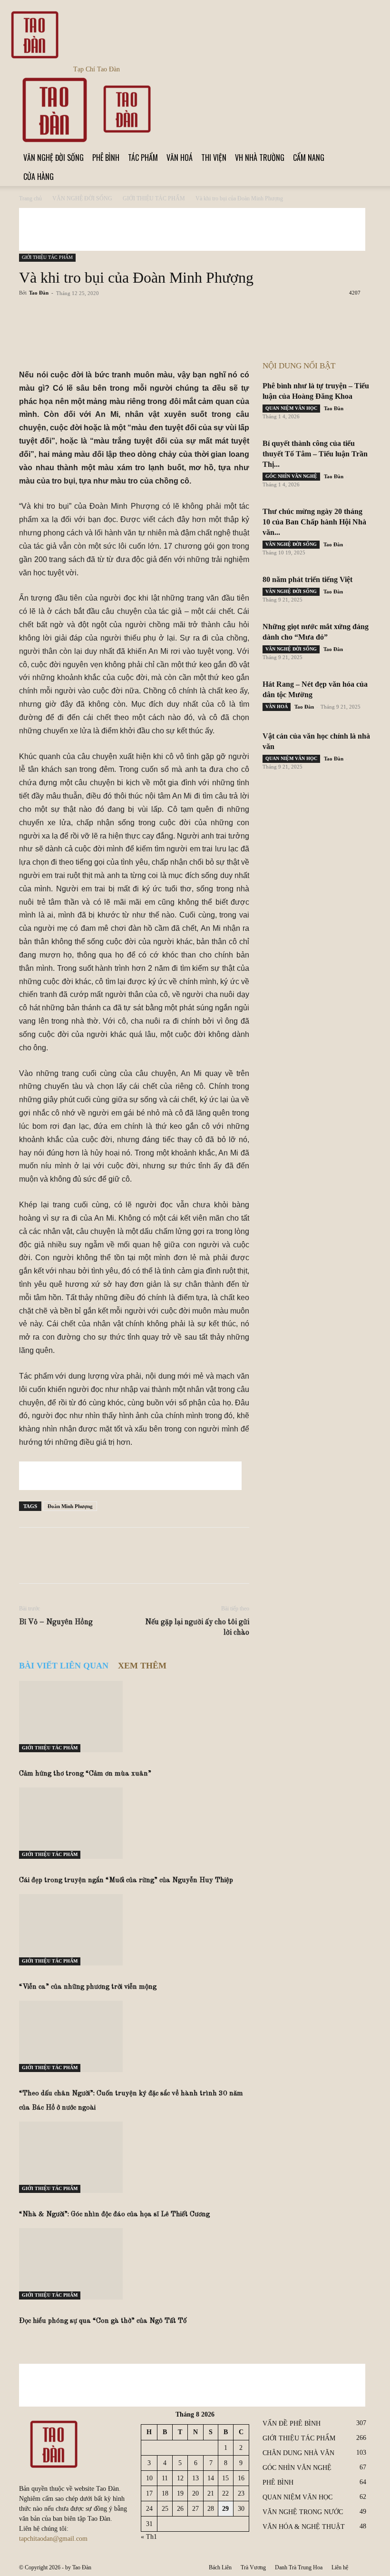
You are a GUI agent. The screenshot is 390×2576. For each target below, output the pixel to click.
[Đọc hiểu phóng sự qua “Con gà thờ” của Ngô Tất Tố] (134, 2264)
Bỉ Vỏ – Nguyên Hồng (56, 1622)
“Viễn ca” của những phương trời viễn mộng (88, 1987)
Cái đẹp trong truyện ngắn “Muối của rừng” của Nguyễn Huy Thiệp (126, 1880)
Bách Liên (220, 2567)
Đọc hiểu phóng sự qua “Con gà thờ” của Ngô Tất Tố (103, 2321)
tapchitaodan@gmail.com (53, 2539)
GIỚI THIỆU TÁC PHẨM (154, 198)
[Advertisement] (192, 229)
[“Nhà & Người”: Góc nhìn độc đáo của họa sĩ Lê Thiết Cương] (134, 2157)
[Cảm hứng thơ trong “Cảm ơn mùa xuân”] (134, 1717)
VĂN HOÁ (180, 158)
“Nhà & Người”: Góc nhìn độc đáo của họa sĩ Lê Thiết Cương (114, 2215)
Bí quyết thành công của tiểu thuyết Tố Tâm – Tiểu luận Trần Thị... (315, 454)
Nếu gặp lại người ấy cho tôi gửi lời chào (197, 1628)
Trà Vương (253, 2567)
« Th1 (149, 2537)
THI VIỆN (214, 158)
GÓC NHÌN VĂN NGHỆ (291, 476)
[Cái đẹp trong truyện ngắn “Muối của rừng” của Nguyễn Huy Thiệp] (134, 1823)
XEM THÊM (142, 1666)
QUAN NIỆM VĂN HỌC (291, 408)
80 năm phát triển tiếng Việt (307, 579)
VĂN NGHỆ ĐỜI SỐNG (54, 158)
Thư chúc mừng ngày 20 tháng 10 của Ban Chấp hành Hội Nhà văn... (314, 522)
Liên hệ (340, 2567)
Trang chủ (30, 198)
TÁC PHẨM (143, 158)
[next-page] (27, 2340)
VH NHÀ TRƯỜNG (260, 158)
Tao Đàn (39, 293)
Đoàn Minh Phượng (70, 1506)
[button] (360, 84)
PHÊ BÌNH (106, 158)
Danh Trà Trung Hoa (299, 2567)
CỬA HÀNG (39, 177)
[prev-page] (22, 2340)
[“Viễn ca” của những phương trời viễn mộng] (134, 1930)
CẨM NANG (309, 158)
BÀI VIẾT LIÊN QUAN (64, 1666)
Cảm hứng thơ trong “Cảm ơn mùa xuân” (85, 1774)
